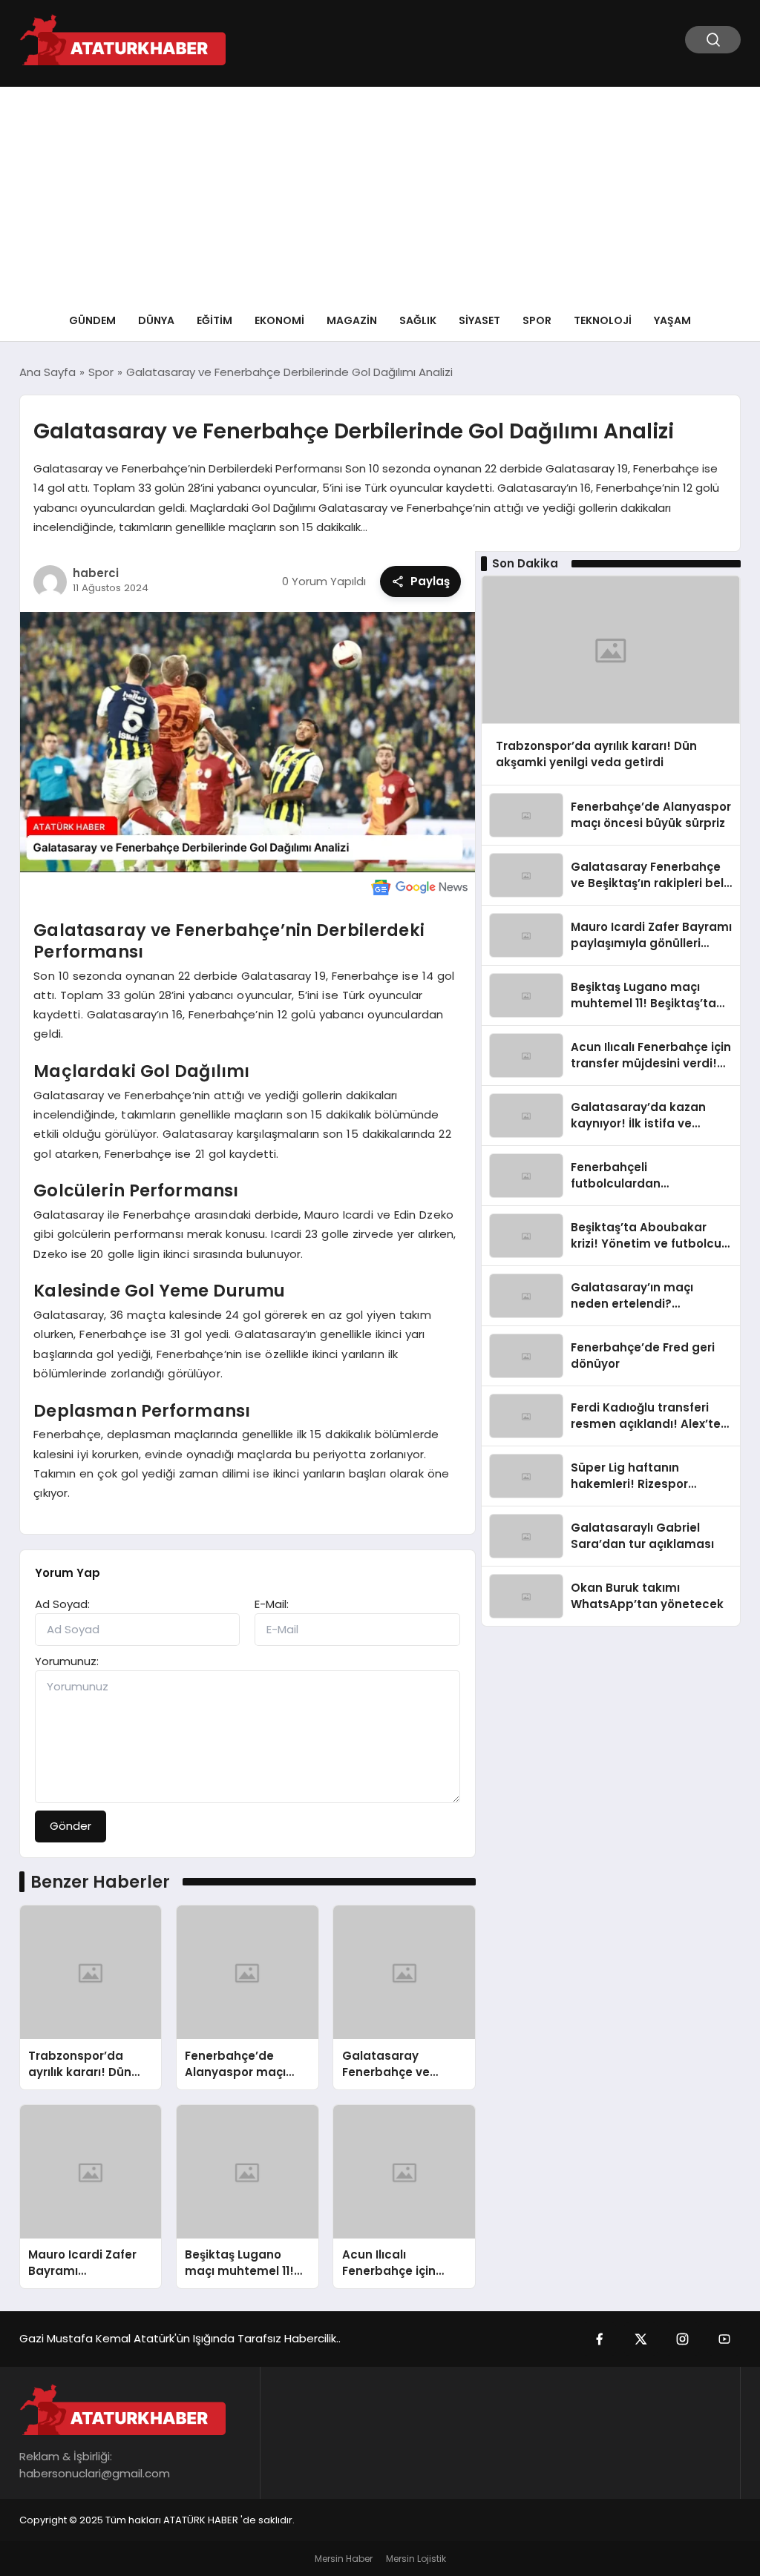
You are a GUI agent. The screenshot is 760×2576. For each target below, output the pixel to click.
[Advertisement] (380, 191)
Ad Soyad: (62, 1604)
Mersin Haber (344, 2559)
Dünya (156, 320)
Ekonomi (279, 320)
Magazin (352, 320)
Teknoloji (603, 320)
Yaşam (672, 320)
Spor (537, 320)
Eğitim (214, 320)
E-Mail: (272, 1604)
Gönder (71, 1826)
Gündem (92, 320)
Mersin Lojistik (416, 2559)
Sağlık (418, 320)
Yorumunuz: (67, 1661)
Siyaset (479, 320)
